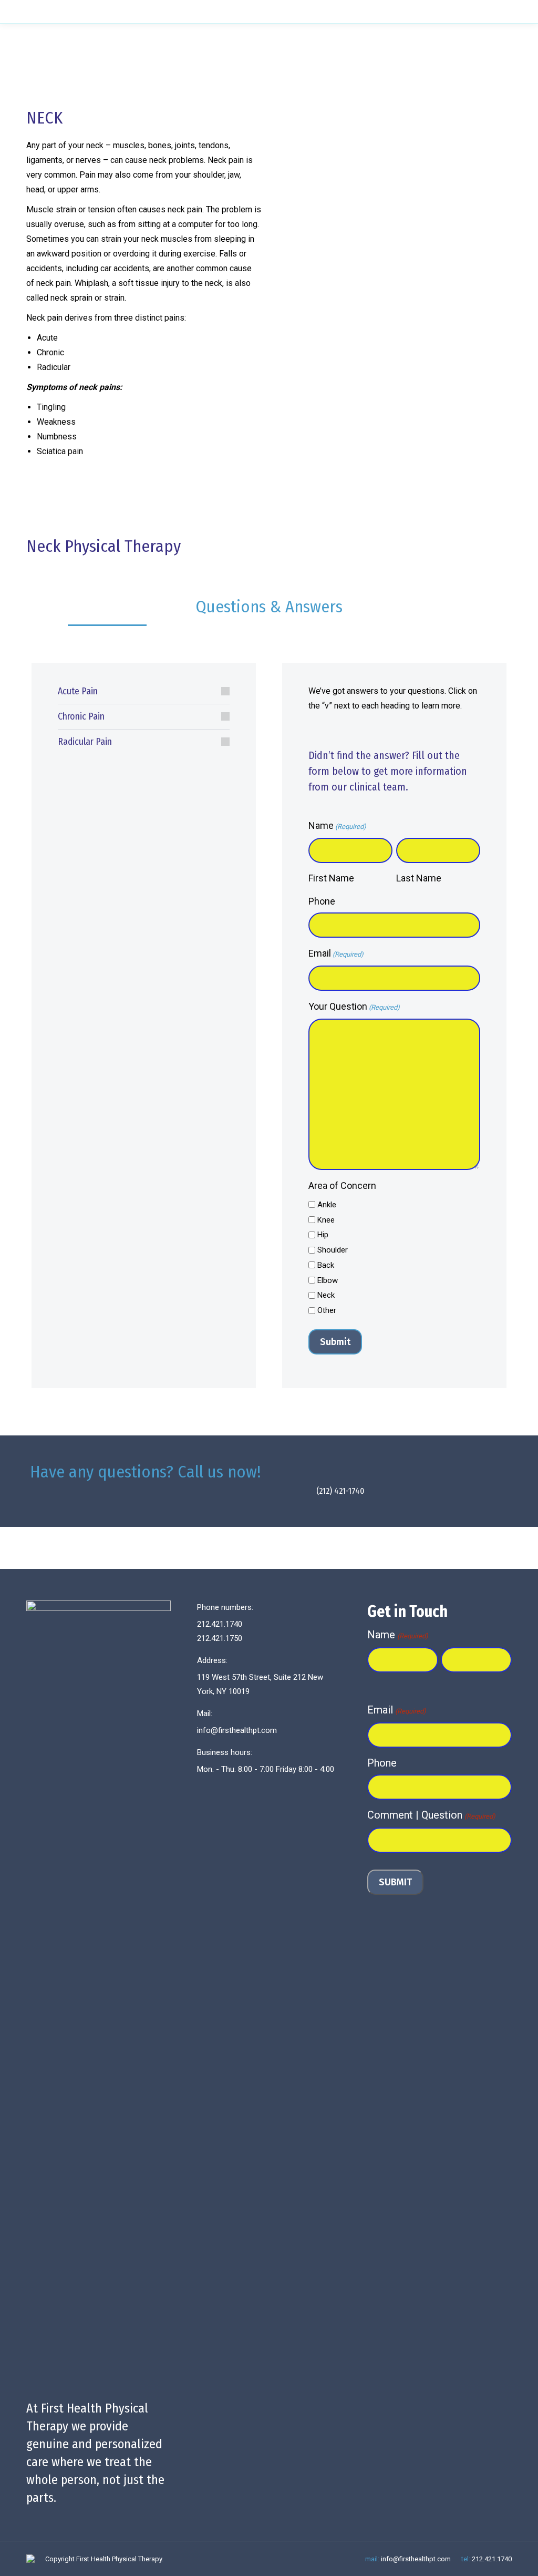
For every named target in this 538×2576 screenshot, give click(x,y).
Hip (323, 1235)
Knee (326, 1220)
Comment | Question (431, 1815)
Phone (322, 901)
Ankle (327, 1205)
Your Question (354, 1006)
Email (336, 953)
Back (326, 1265)
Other (327, 1310)
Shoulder (333, 1250)
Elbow (328, 1280)
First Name (331, 878)
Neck (326, 1295)
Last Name (419, 878)
